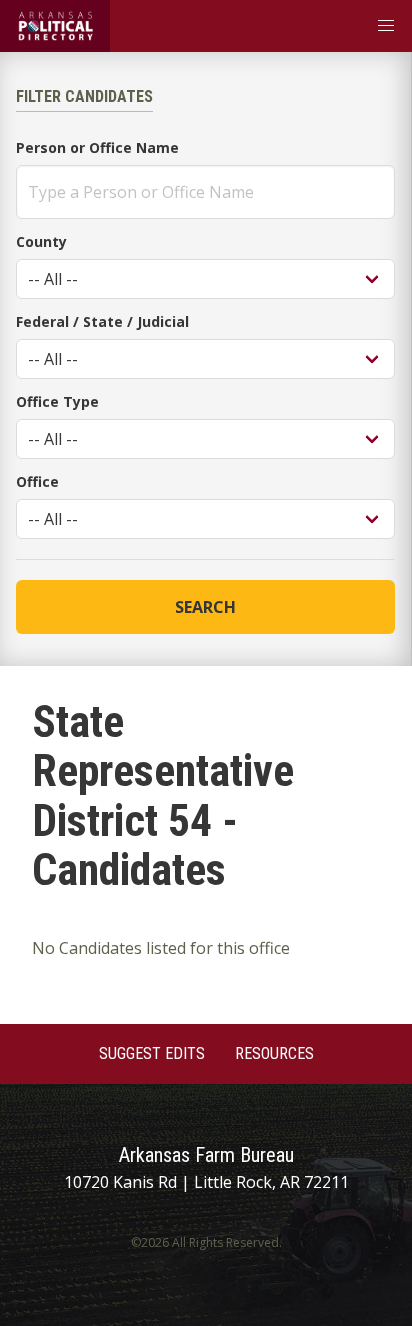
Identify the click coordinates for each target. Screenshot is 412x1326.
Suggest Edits (152, 1053)
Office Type (57, 401)
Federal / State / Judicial (102, 321)
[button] (386, 26)
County (41, 241)
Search (205, 607)
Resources (274, 1053)
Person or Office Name (97, 147)
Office (37, 481)
